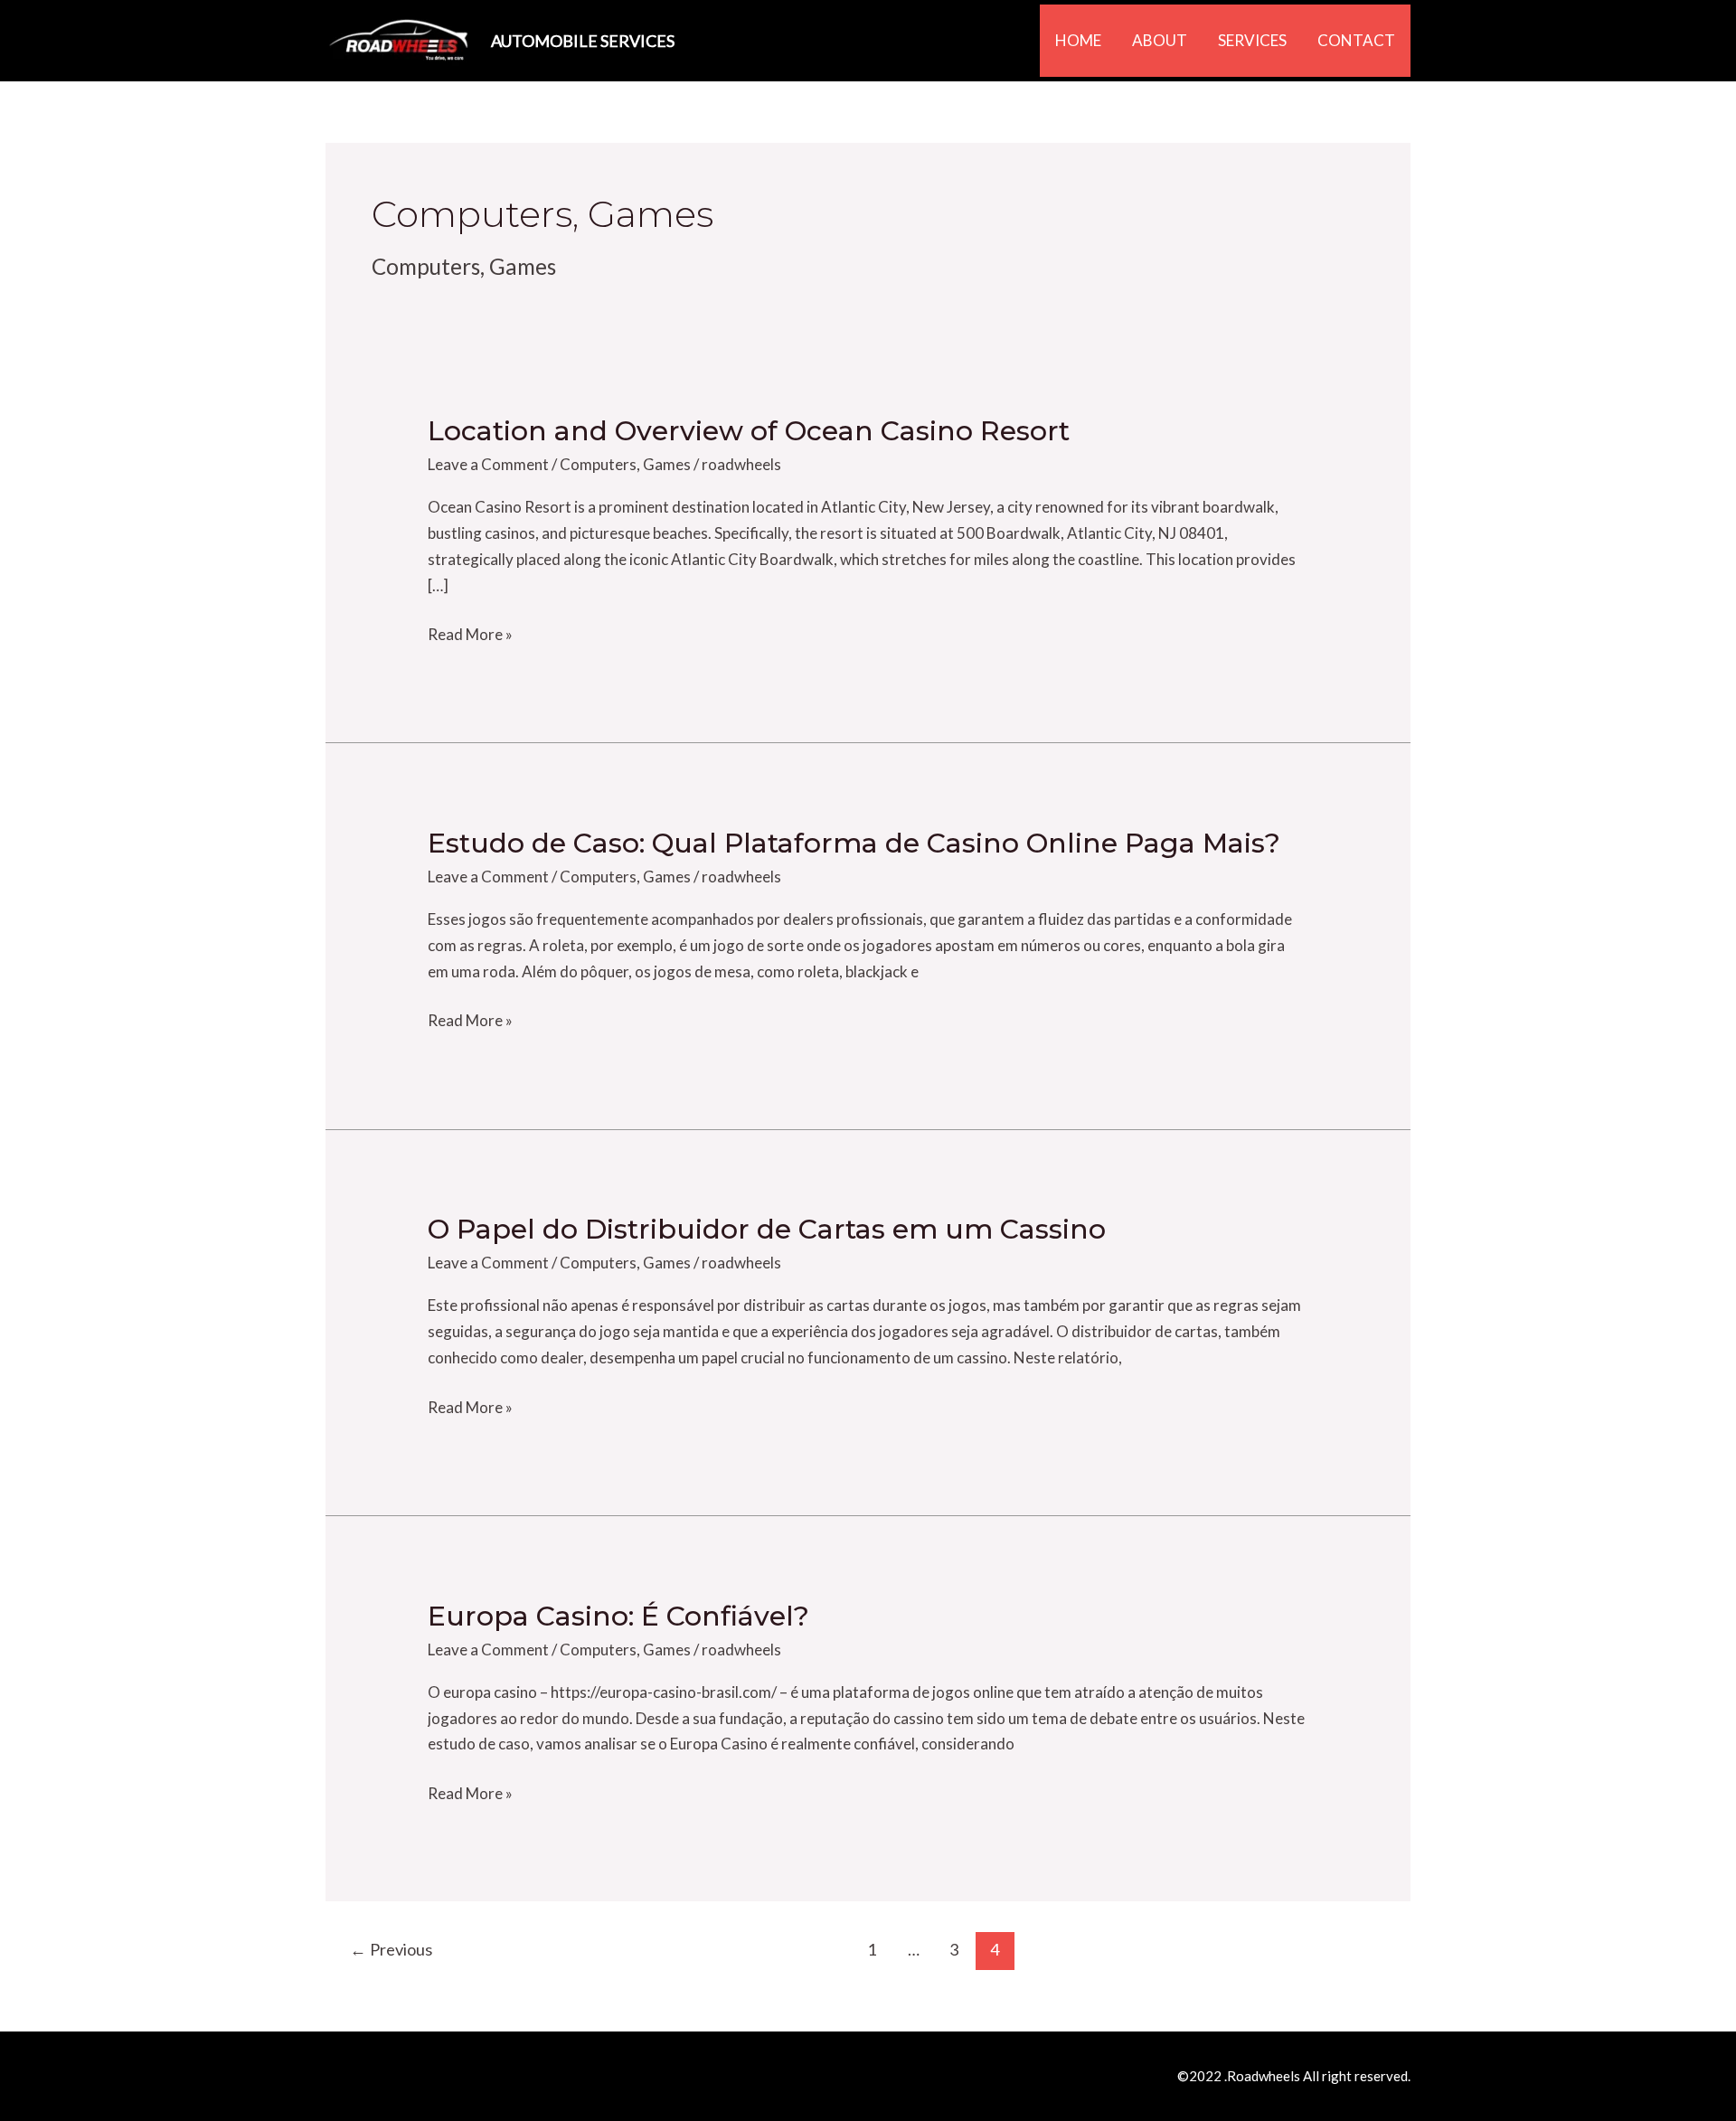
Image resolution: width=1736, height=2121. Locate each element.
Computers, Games (625, 464)
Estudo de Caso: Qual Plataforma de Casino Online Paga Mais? (854, 843)
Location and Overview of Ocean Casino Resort (749, 431)
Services (1252, 40)
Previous (391, 1949)
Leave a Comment (488, 464)
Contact (1356, 40)
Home (1078, 40)
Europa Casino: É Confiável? (618, 1616)
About (1160, 40)
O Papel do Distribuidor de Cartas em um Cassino (767, 1229)
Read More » (470, 633)
